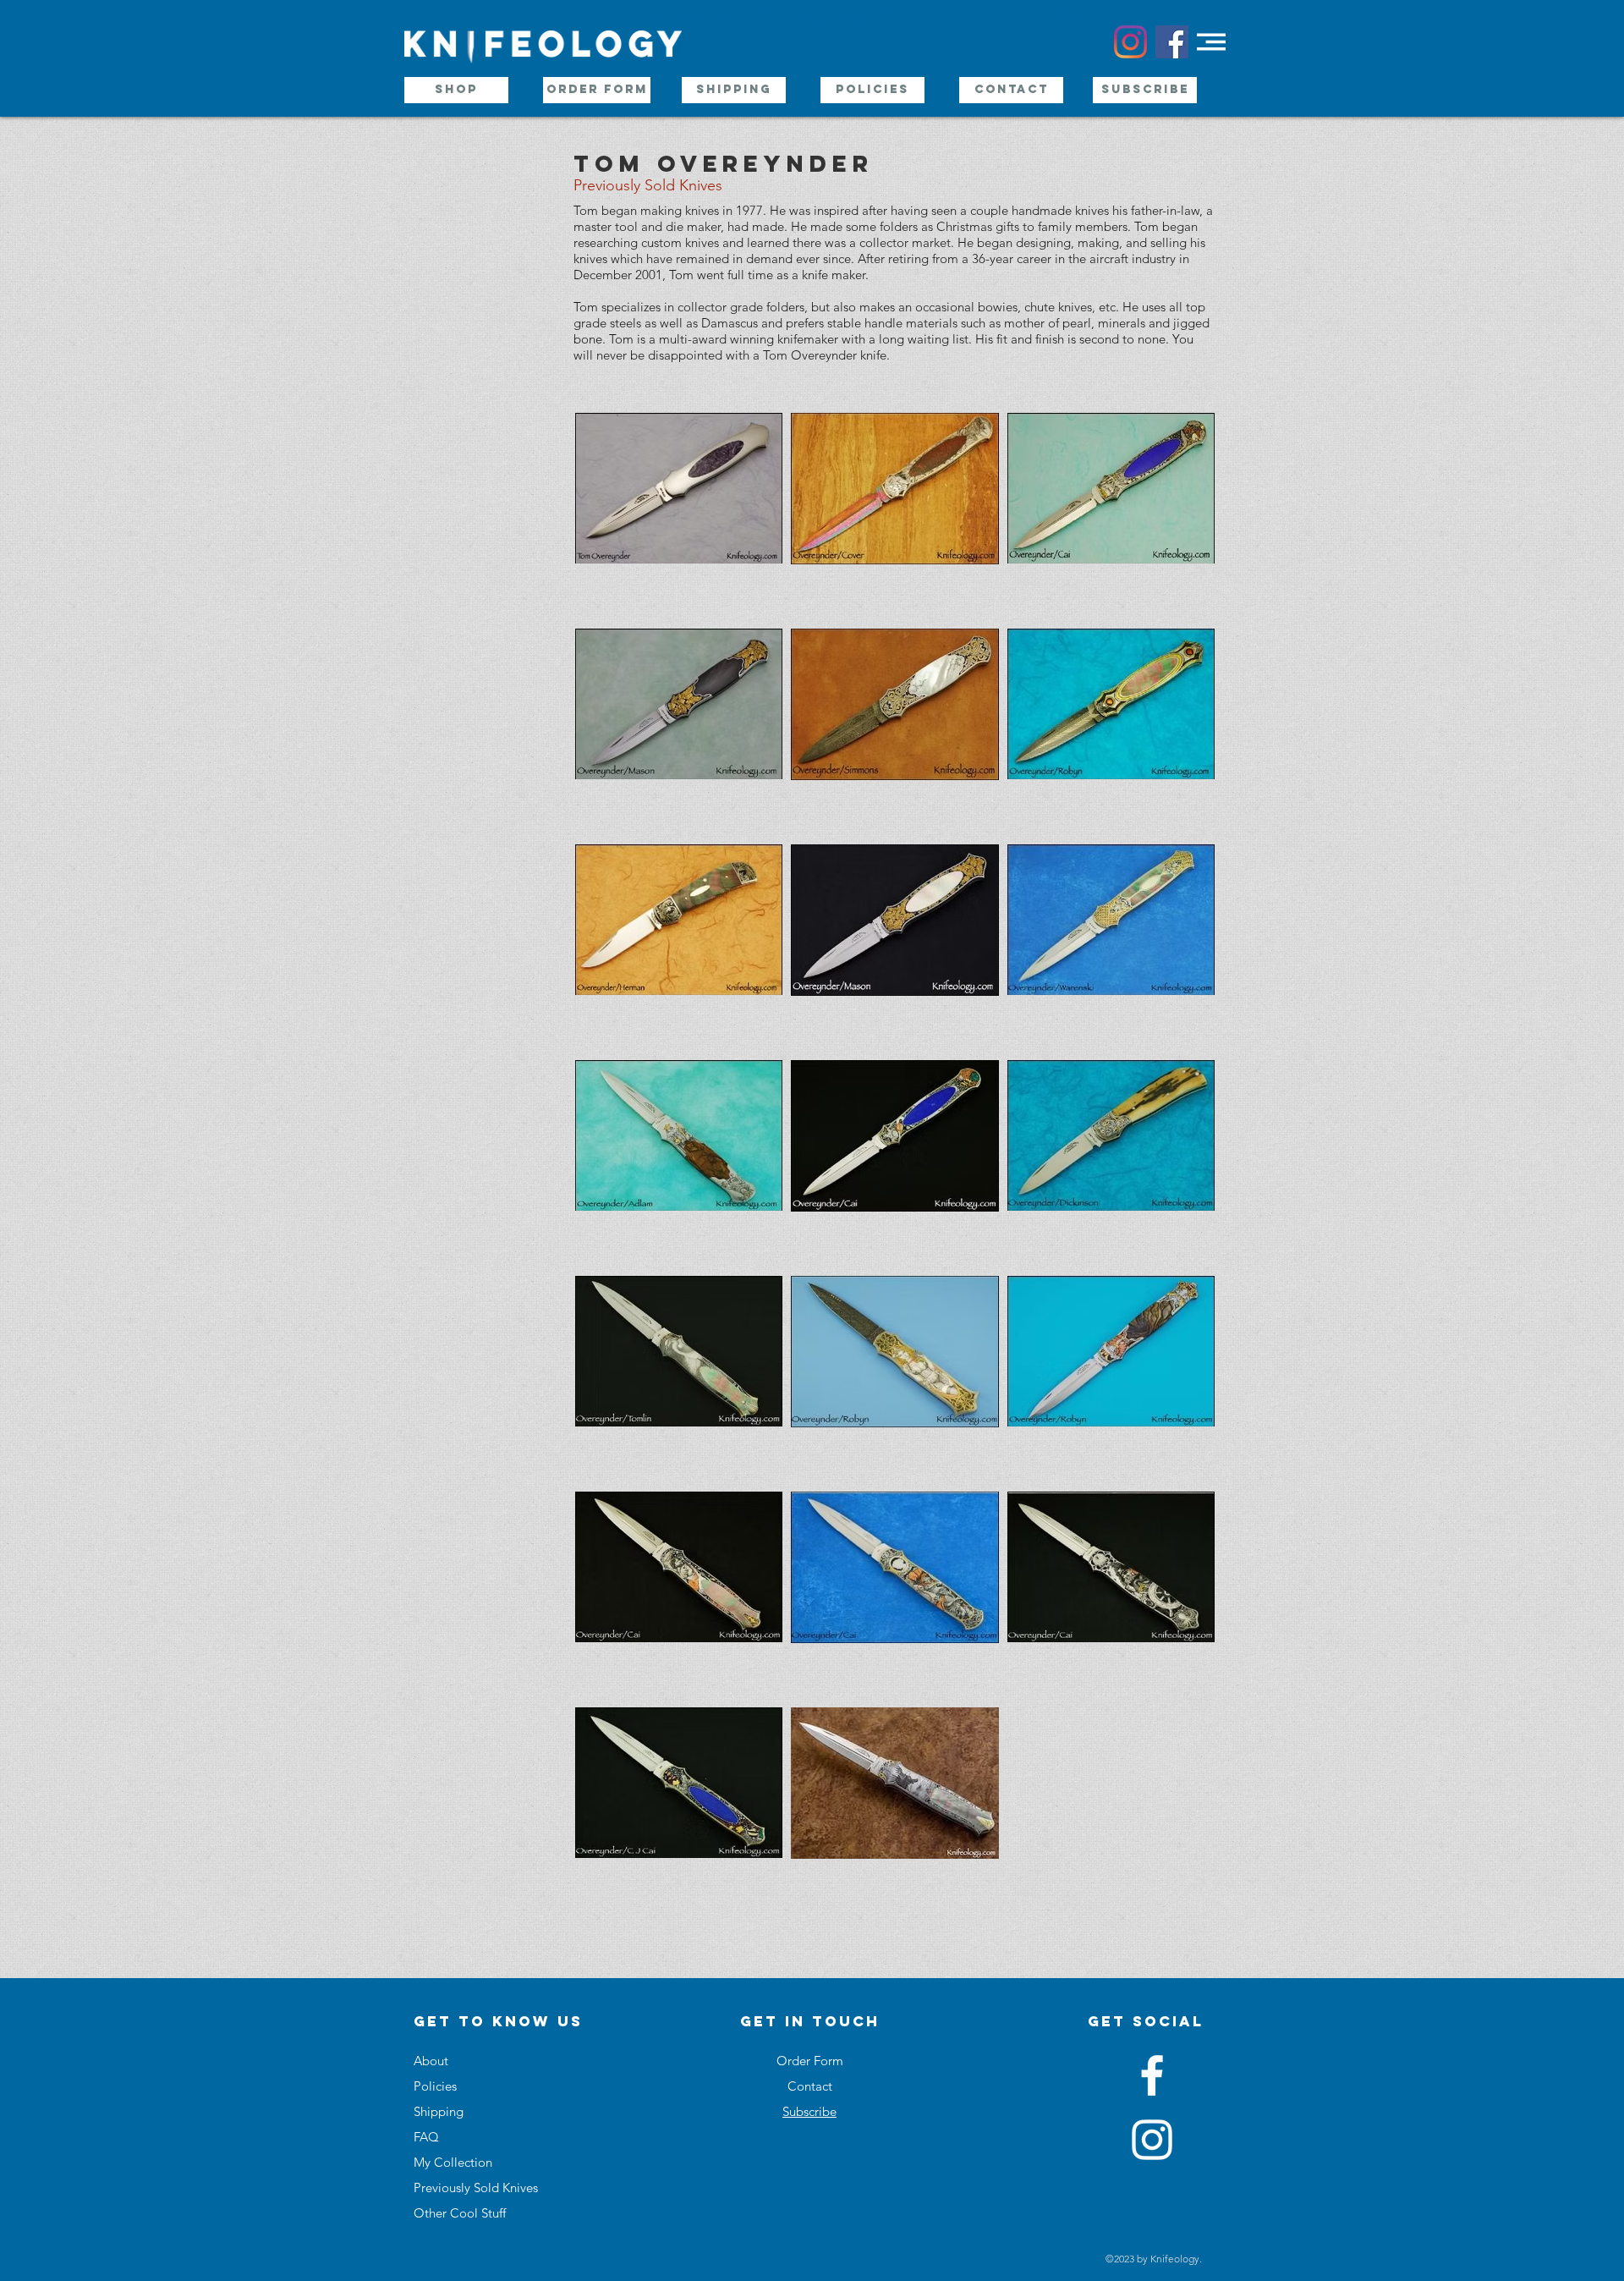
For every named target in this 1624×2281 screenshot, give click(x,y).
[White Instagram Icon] (1152, 2140)
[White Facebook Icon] (1152, 2075)
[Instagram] (1130, 42)
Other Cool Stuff (460, 2213)
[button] (1211, 42)
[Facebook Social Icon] (1172, 42)
